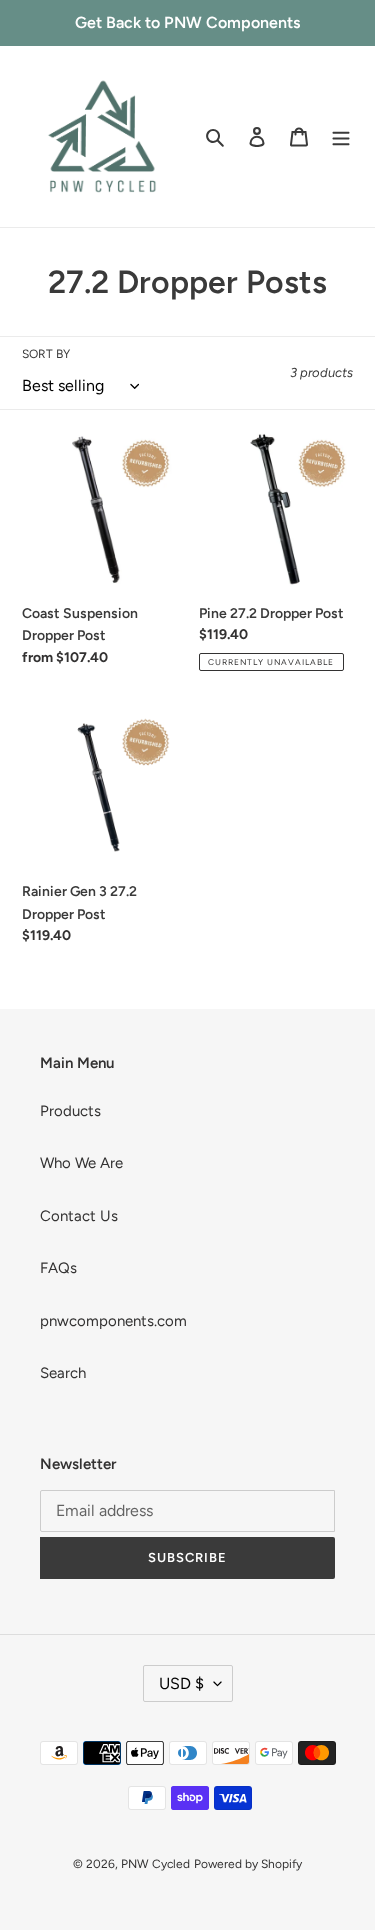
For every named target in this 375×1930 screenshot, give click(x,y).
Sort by (46, 354)
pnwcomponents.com (113, 1321)
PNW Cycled (155, 1864)
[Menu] (341, 136)
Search (63, 1373)
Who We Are (81, 1163)
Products (70, 1111)
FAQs (58, 1268)
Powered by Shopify (248, 1864)
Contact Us (79, 1216)
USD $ (181, 1683)
